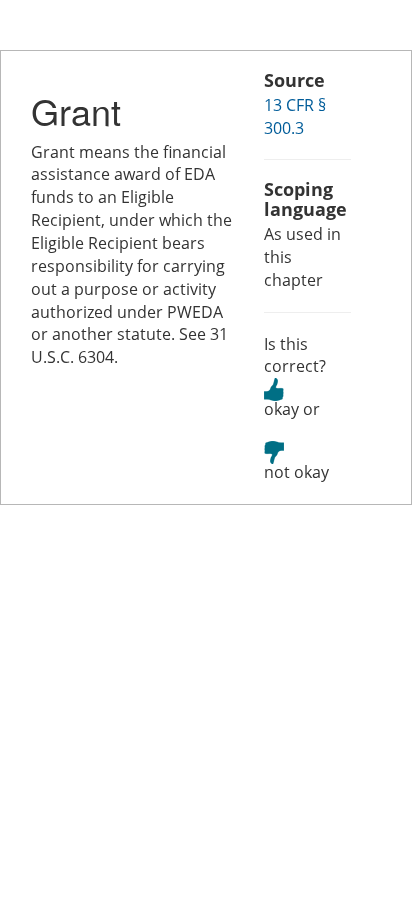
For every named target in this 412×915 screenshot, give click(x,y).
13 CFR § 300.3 (295, 116)
